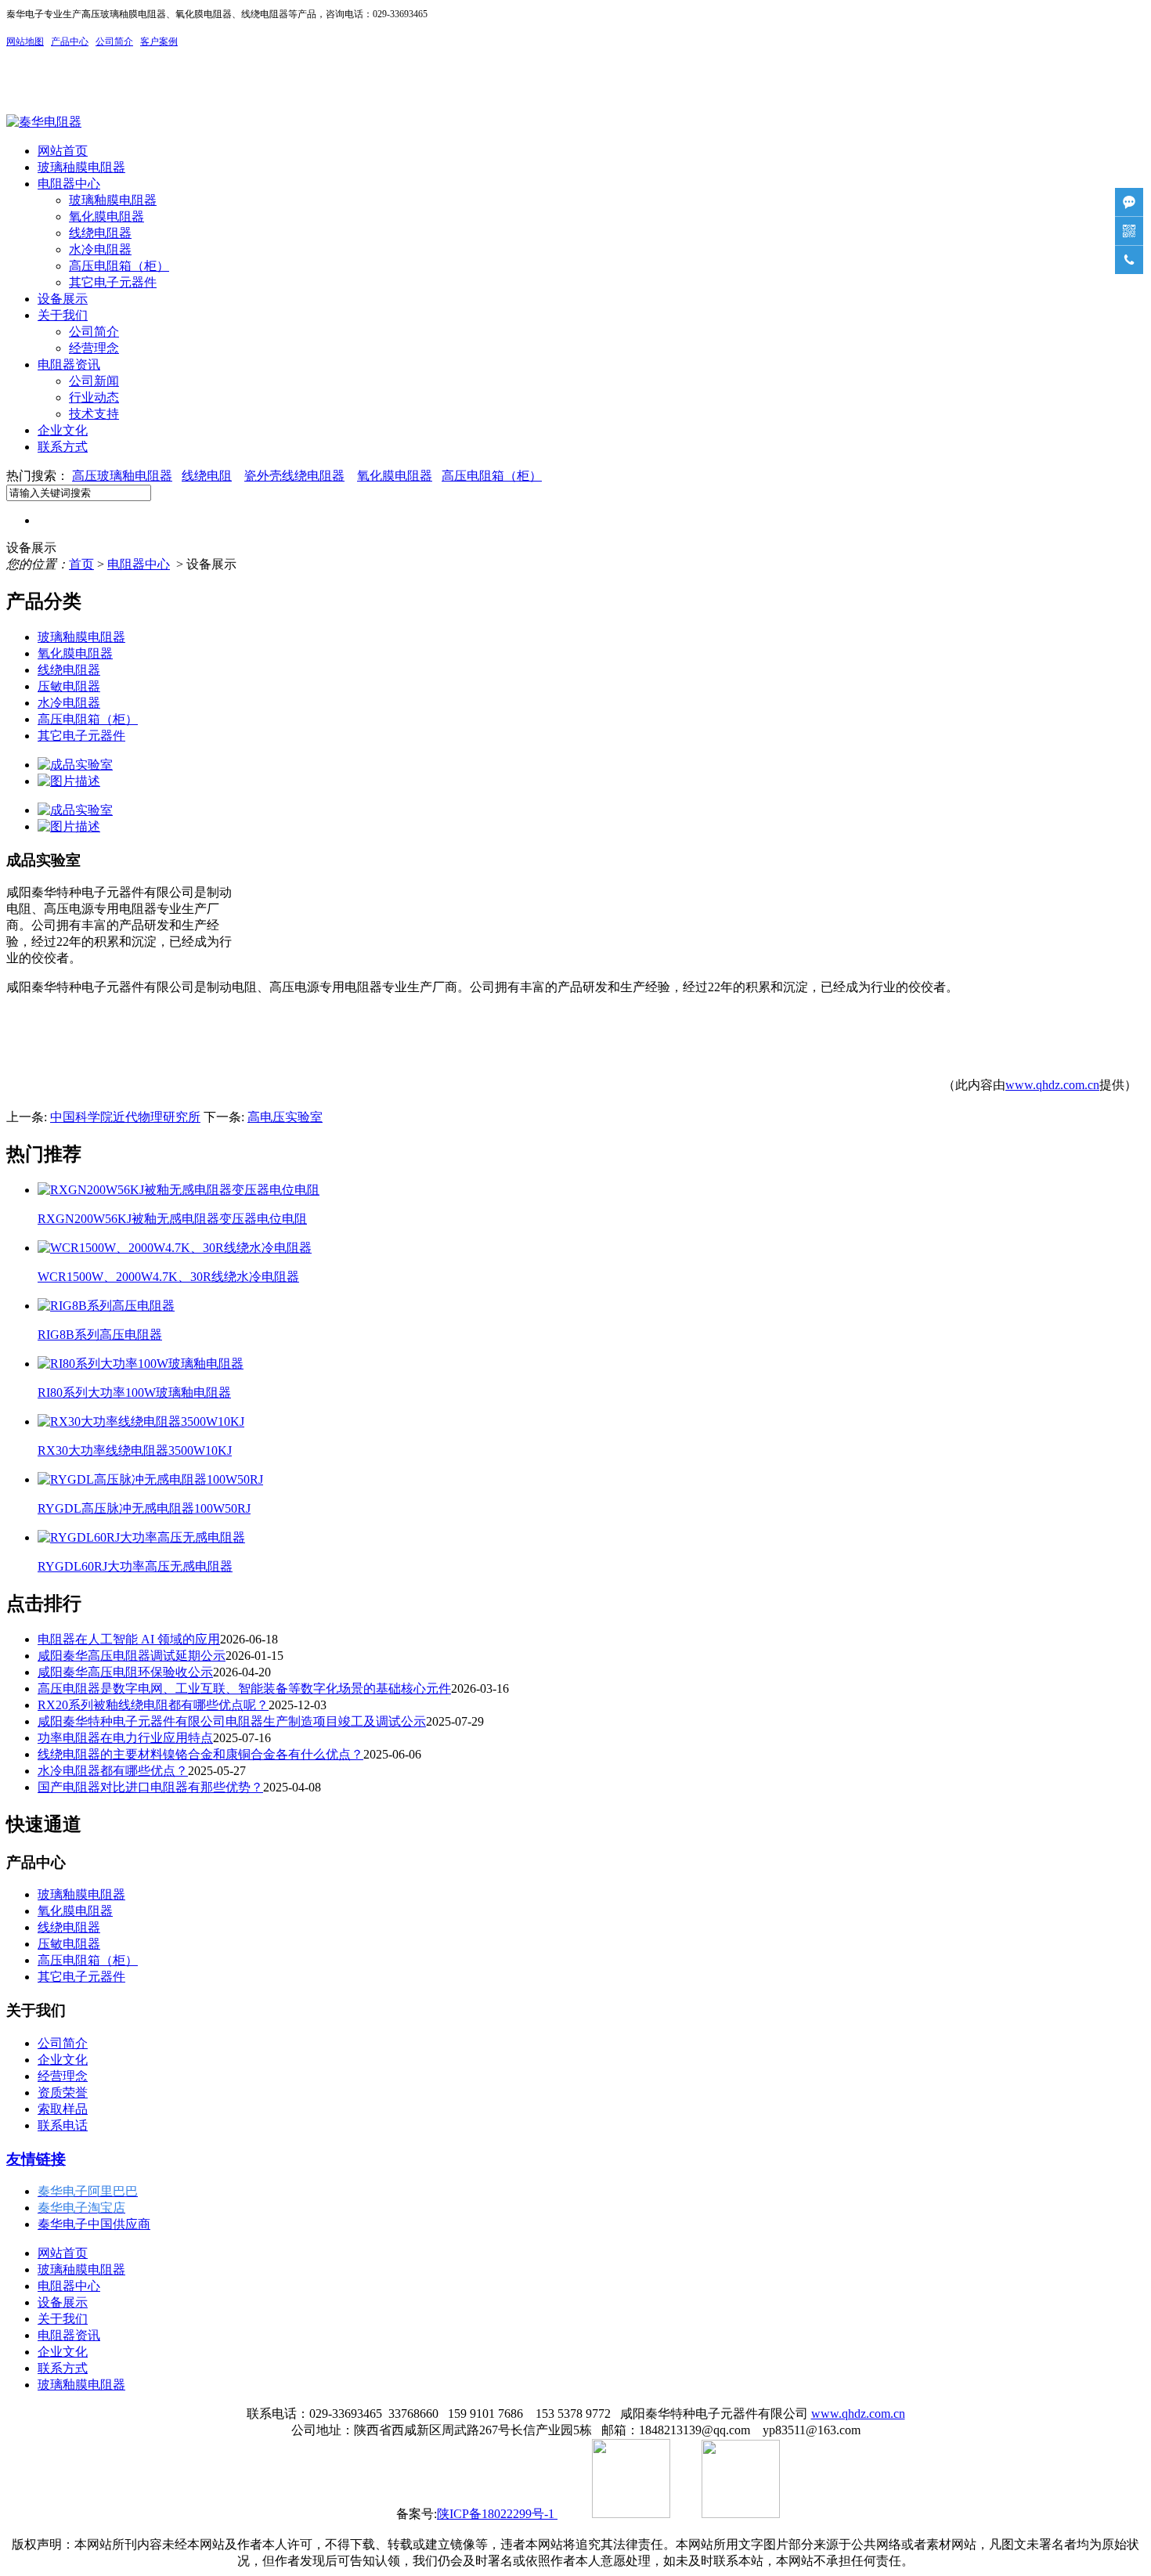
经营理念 (94, 348)
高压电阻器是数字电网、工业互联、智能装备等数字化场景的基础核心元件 (244, 1688)
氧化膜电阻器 (106, 216)
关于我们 (63, 315)
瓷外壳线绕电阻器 (294, 476)
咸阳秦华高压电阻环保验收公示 (125, 1672)
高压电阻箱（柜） (119, 266)
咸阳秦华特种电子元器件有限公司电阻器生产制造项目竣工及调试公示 (232, 1721)
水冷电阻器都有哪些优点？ (113, 1771)
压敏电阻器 (69, 686)
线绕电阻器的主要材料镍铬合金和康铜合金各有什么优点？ (200, 1754)
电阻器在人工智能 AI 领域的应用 (129, 1639)
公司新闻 (94, 381)
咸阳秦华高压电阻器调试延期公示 (132, 1656)
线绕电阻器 (100, 233)
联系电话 (63, 2125)
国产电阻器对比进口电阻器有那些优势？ (150, 1787)
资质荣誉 (63, 2093)
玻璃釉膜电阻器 (113, 200)
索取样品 (63, 2109)
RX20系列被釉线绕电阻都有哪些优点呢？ (153, 1705)
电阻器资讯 (69, 364)
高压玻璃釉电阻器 (122, 476)
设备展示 (63, 299)
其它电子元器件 (113, 282)
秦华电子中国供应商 (94, 2224)
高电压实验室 (285, 1117)
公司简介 (94, 332)
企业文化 (63, 430)
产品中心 (70, 41)
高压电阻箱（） (492, 476)
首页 (81, 564)
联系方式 (63, 447)
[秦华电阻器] (44, 122)
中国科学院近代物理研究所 (125, 1117)
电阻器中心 (69, 184)
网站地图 (25, 41)
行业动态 (94, 397)
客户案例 (159, 41)
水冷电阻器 (100, 249)
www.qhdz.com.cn (1052, 1085)
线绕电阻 (207, 476)
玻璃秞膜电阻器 (81, 167)
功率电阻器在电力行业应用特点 (125, 1738)
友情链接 (36, 2159)
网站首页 (63, 151)
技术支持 (94, 414)
